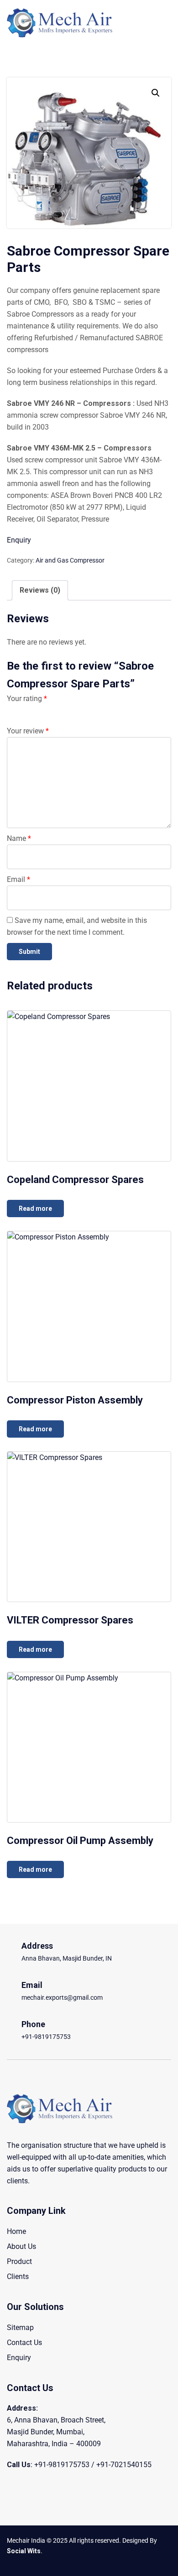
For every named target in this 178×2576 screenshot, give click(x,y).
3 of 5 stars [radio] (39, 710)
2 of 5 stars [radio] (26, 710)
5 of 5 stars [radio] (65, 710)
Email (18, 879)
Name (19, 838)
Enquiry (19, 540)
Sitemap (20, 2328)
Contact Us (24, 2343)
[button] (156, 93)
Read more (35, 1209)
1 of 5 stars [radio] (12, 710)
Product (19, 2261)
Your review (28, 731)
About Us (21, 2246)
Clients (18, 2276)
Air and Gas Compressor (70, 560)
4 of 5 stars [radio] (52, 710)
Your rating (27, 699)
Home (16, 2231)
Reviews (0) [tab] (40, 590)
